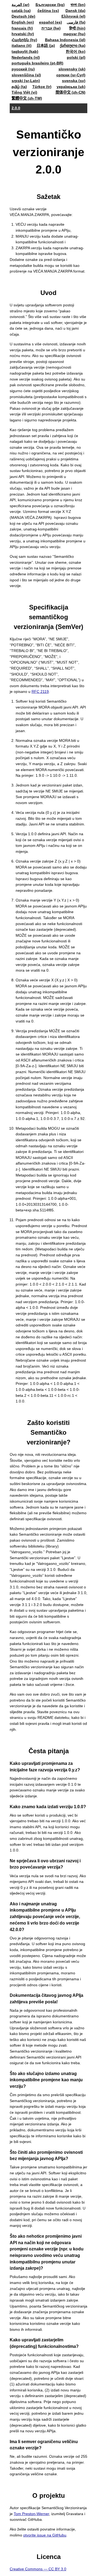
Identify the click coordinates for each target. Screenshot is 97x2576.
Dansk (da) (75, 11)
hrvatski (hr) (23, 34)
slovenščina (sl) (26, 75)
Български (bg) (50, 5)
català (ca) (21, 11)
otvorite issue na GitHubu (45, 2535)
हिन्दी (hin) (77, 28)
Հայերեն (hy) (24, 40)
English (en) (23, 22)
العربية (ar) (20, 5)
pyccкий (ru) (23, 69)
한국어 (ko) (76, 51)
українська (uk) (71, 87)
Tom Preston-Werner (31, 2514)
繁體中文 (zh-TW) (27, 98)
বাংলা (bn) (78, 5)
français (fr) (22, 28)
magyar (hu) (74, 34)
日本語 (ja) (46, 45)
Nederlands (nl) (26, 57)
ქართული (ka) (73, 45)
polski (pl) (76, 57)
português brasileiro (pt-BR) (37, 63)
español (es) (51, 22)
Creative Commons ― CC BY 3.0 (38, 2569)
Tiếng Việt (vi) (24, 92)
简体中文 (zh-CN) (70, 92)
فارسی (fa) (76, 22)
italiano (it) (22, 45)
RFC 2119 (40, 691)
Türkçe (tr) (42, 87)
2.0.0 (16, 108)
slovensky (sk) (72, 69)
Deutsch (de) (23, 16)
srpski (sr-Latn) (26, 81)
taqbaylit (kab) (25, 51)
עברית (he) (51, 28)
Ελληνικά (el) (73, 16)
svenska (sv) (74, 81)
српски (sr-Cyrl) (71, 75)
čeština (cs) (48, 11)
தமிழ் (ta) (19, 87)
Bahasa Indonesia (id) (65, 40)
